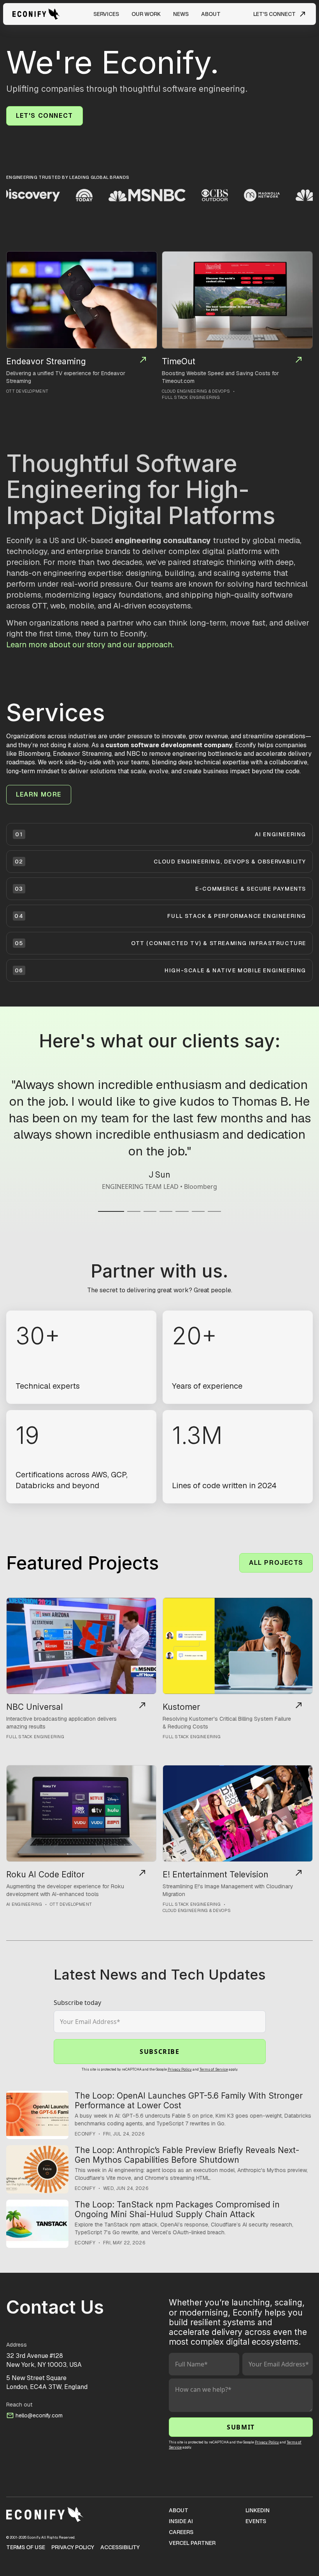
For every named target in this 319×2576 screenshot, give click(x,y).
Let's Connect (45, 116)
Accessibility (120, 2547)
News (181, 14)
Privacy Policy (180, 2069)
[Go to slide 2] (134, 1209)
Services (106, 14)
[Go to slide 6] (198, 1209)
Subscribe (159, 2052)
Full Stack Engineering (191, 397)
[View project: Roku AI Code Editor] (81, 1813)
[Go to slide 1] (111, 1209)
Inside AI (181, 2521)
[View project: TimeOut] (237, 300)
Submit (241, 2427)
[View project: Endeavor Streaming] (82, 300)
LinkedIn (258, 2510)
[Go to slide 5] (182, 1209)
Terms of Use (26, 2547)
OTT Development (27, 391)
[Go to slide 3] (150, 1209)
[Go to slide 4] (166, 1209)
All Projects (276, 1563)
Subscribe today (77, 2003)
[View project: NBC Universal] (81, 1646)
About (211, 14)
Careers (181, 2532)
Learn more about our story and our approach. (90, 645)
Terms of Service (214, 2069)
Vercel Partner (192, 2543)
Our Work (146, 14)
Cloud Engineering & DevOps (196, 391)
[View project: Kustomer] (238, 1646)
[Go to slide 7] (214, 1209)
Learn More (39, 794)
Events (256, 2521)
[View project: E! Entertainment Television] (238, 1813)
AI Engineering (24, 1904)
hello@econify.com (39, 2415)
